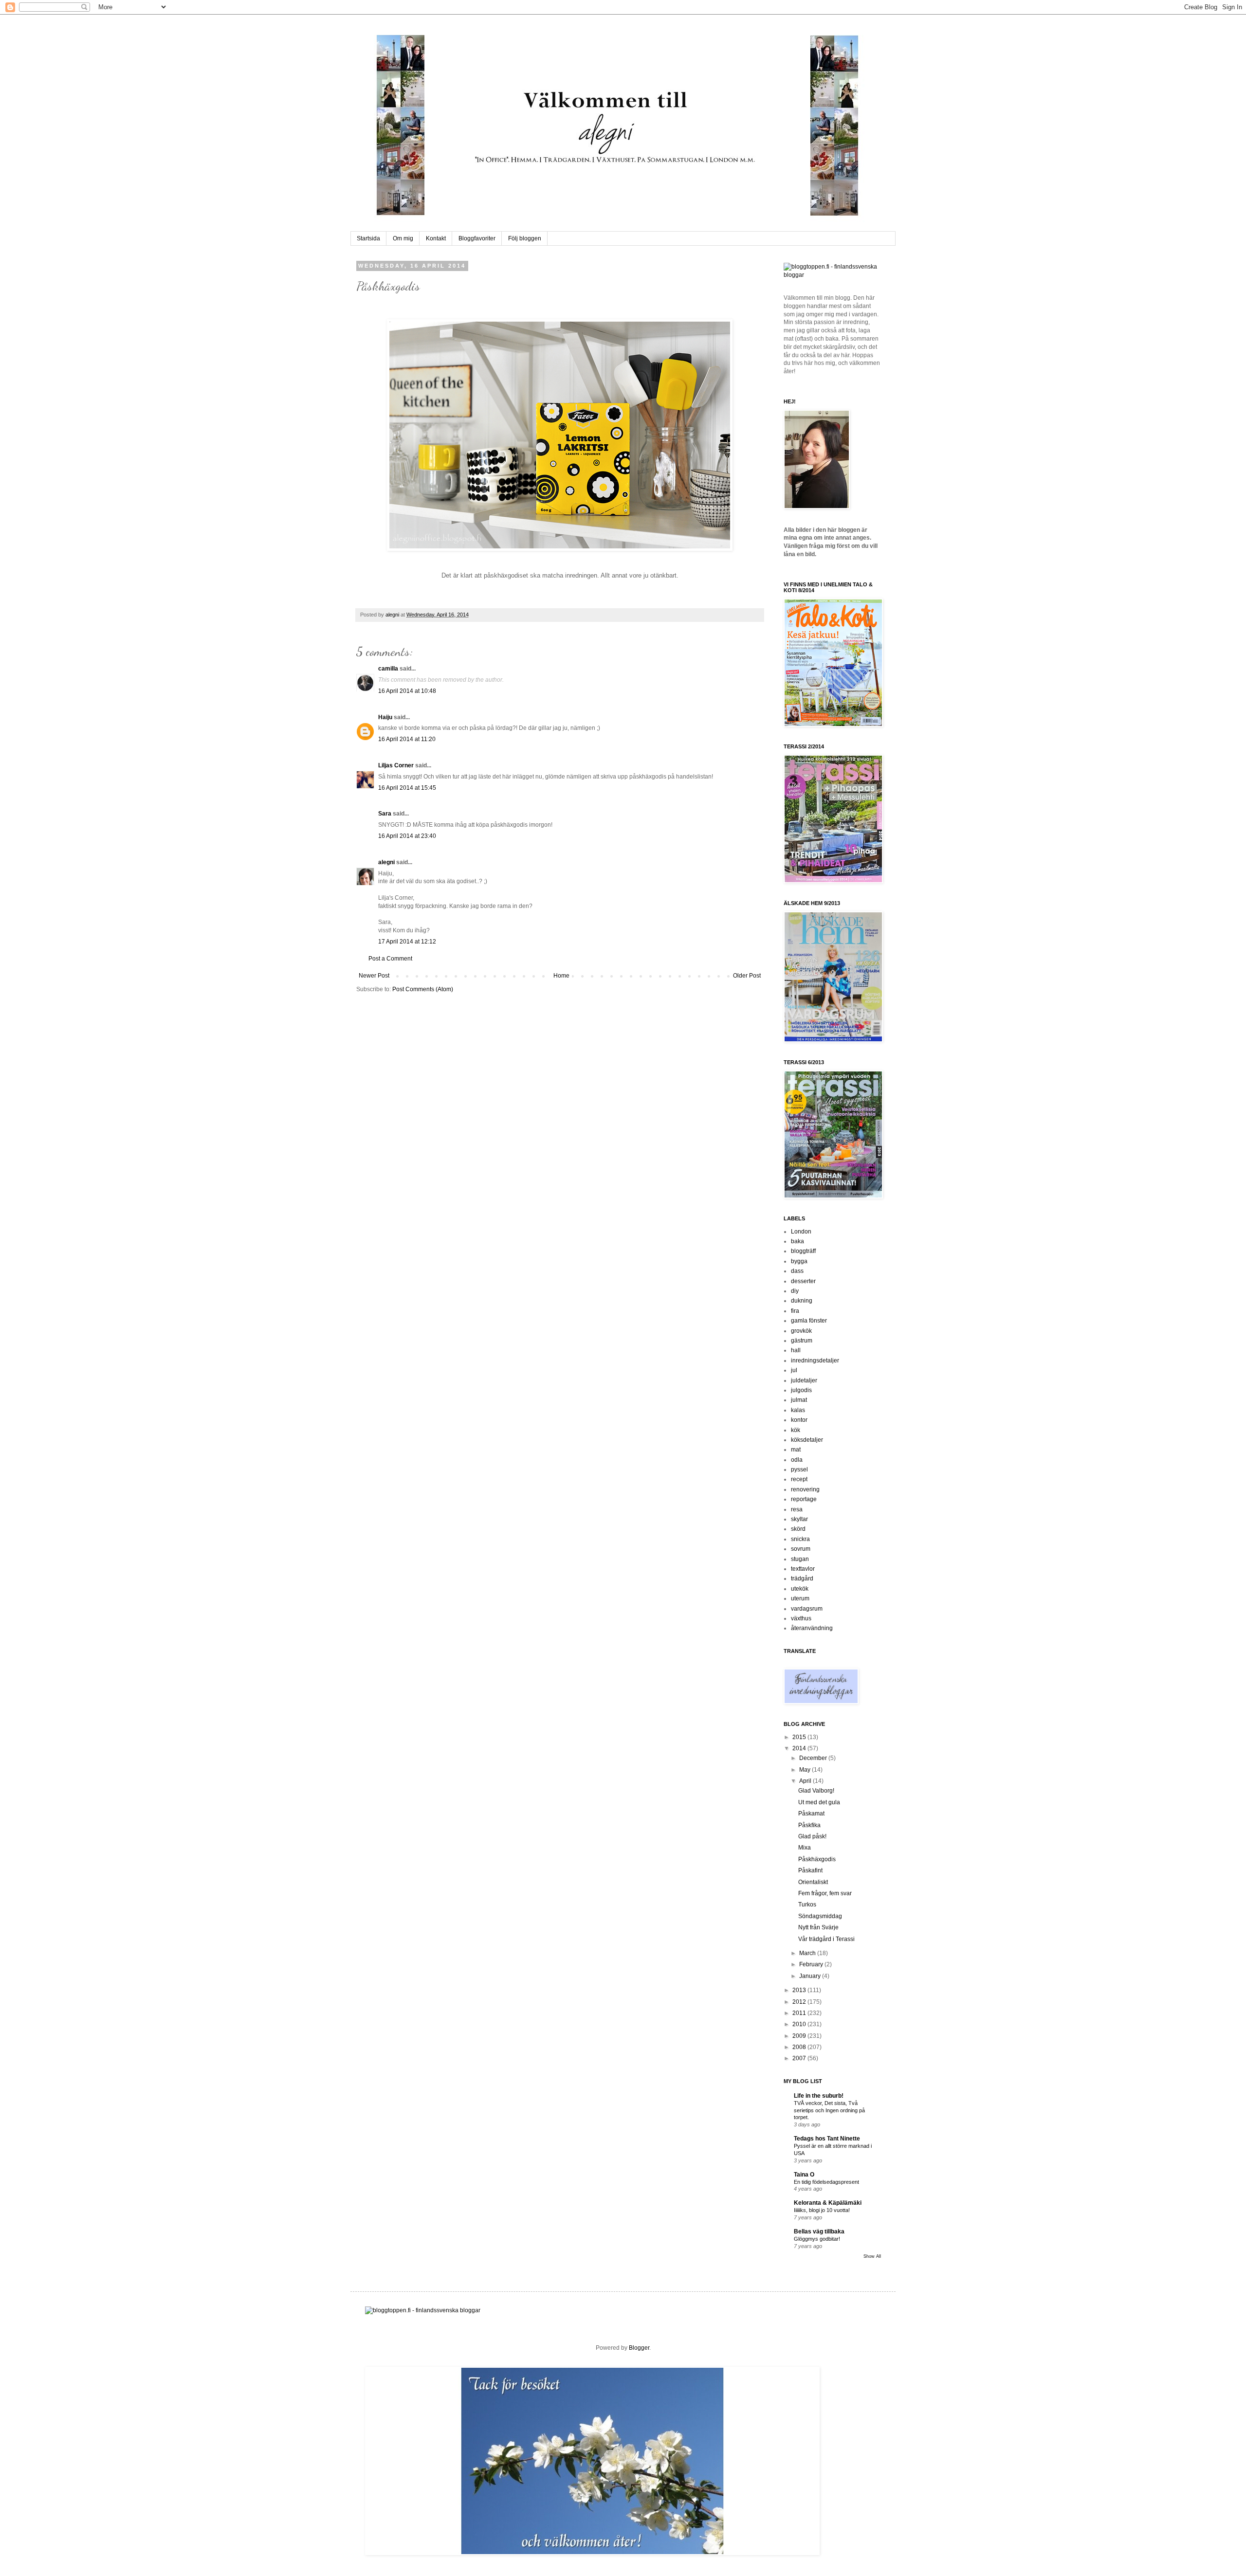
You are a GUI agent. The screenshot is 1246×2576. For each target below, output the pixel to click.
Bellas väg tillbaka (819, 2231)
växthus (801, 1618)
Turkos (807, 1905)
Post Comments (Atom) (423, 989)
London (801, 1232)
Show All (872, 2256)
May (806, 1770)
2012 (800, 2002)
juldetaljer (804, 1380)
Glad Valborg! (816, 1791)
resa (797, 1509)
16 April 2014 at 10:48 (407, 691)
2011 (800, 2013)
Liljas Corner (396, 765)
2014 (800, 1748)
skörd (798, 1529)
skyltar (799, 1519)
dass (797, 1271)
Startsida (368, 238)
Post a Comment (390, 959)
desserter (803, 1281)
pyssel (799, 1469)
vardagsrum (807, 1609)
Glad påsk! (812, 1836)
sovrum (801, 1549)
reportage (804, 1499)
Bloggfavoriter (477, 238)
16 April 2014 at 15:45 (407, 788)
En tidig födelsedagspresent (826, 2182)
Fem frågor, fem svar (825, 1893)
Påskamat (811, 1814)
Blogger (639, 2348)
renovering (805, 1489)
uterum (800, 1598)
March (808, 1953)
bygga (799, 1261)
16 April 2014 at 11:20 (407, 739)
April (806, 1781)
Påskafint (810, 1870)
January (811, 1976)
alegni (393, 615)
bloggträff (803, 1251)
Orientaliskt (813, 1882)
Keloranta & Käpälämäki (828, 2203)
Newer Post (374, 976)
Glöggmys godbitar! (817, 2239)
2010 (800, 2024)
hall (796, 1350)
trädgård (802, 1578)
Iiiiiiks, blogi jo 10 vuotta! (822, 2210)
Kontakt (436, 238)
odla (797, 1460)
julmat (799, 1400)
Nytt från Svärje (818, 1927)
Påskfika (809, 1825)
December (814, 1758)
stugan (800, 1559)
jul (794, 1370)
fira (795, 1311)
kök (796, 1430)
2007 (800, 2058)
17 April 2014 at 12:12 (407, 942)
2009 (800, 2036)
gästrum (802, 1341)
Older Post (747, 976)
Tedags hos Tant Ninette (827, 2139)
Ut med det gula (819, 1802)
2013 (800, 1990)
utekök (800, 1589)
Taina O (804, 2175)
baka (797, 1241)
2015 (800, 1737)
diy (795, 1291)
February (812, 1964)
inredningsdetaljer (815, 1361)
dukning (802, 1301)
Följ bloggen (525, 238)
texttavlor (803, 1569)
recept (799, 1479)
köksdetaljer (807, 1440)
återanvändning (812, 1628)
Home (561, 976)
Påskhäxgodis (817, 1859)
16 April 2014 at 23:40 (407, 836)
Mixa (805, 1848)
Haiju (385, 717)
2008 (800, 2047)
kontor (799, 1420)
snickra (800, 1539)
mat (796, 1450)
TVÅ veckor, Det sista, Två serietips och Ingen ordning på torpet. (829, 2110)
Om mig (403, 238)
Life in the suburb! (819, 2096)
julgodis (801, 1390)
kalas (798, 1410)
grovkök (801, 1331)
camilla (388, 669)
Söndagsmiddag (820, 1916)
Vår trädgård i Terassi (826, 1939)
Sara (385, 814)
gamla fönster (809, 1321)
